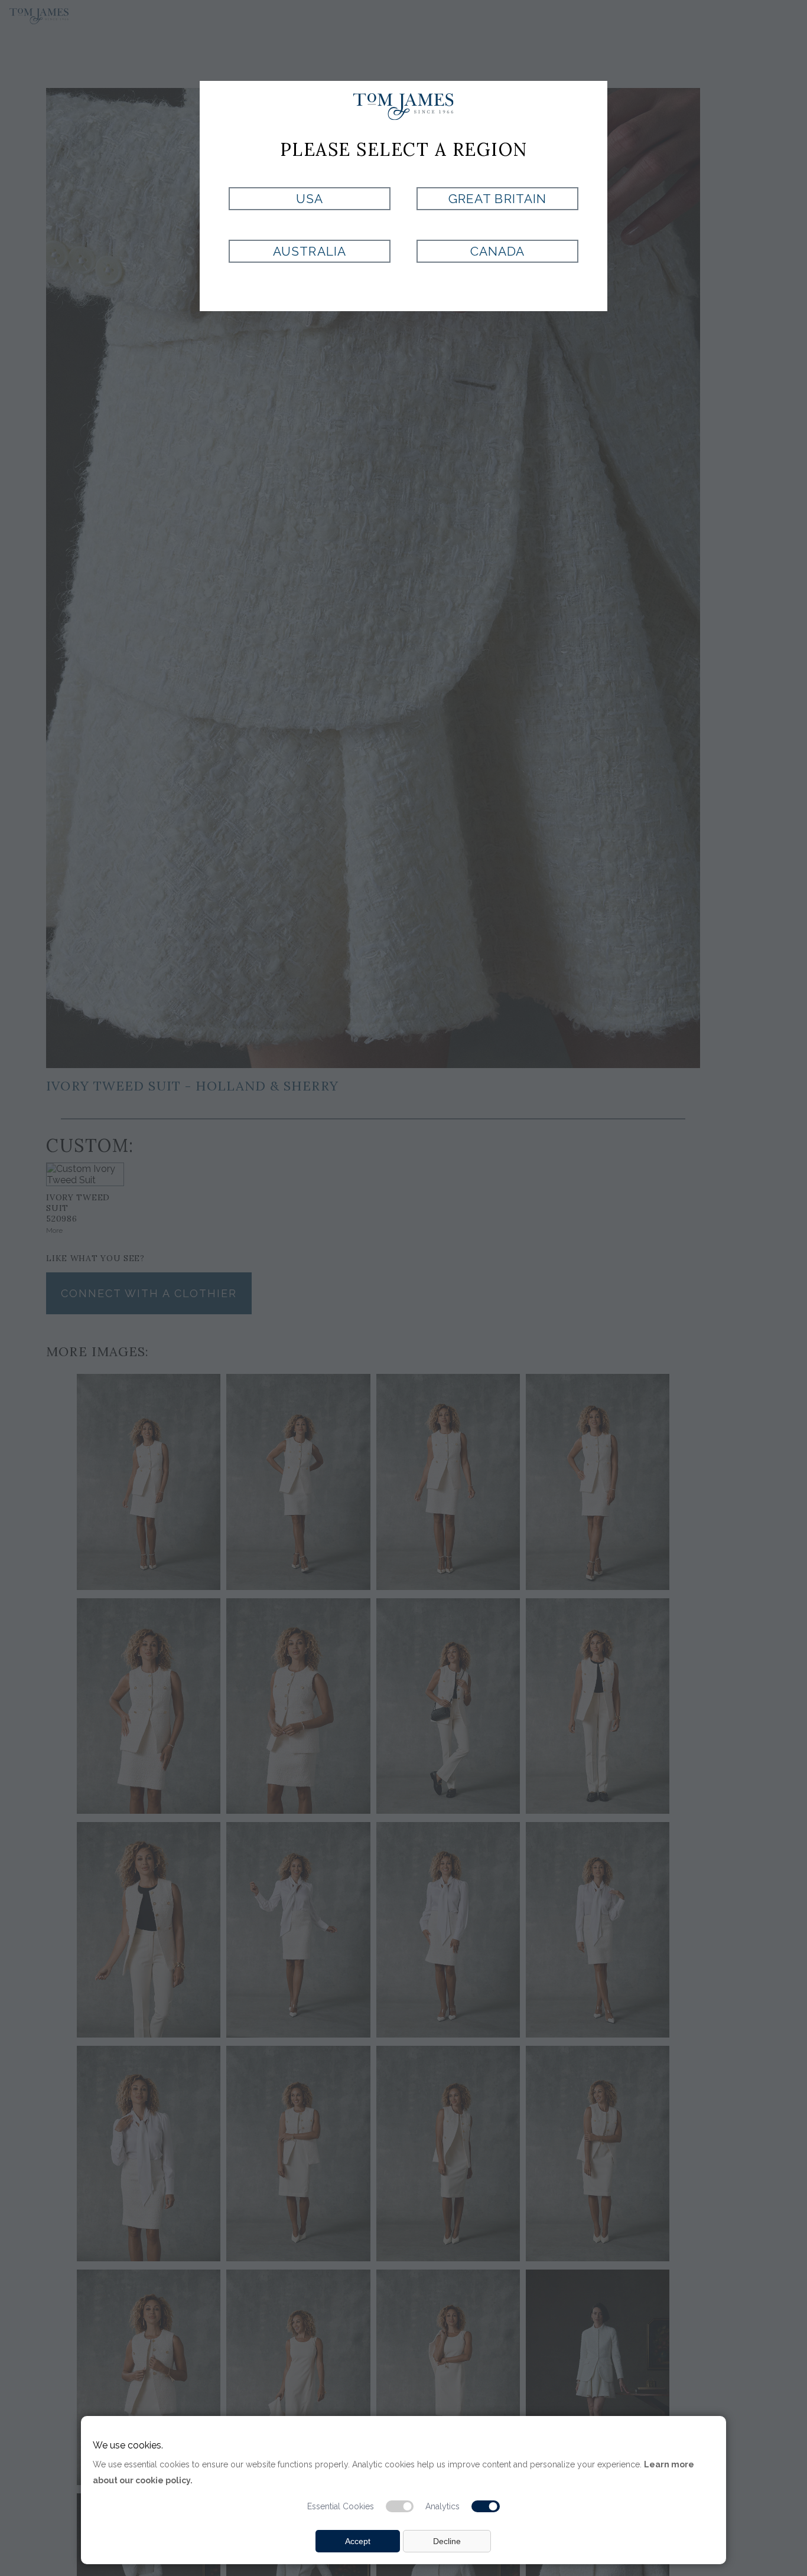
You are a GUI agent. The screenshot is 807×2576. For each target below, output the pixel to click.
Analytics (442, 2506)
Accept (358, 2541)
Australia (309, 251)
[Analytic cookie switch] (486, 2506)
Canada (497, 251)
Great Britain (497, 199)
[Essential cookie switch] (400, 2506)
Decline (447, 2541)
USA (310, 199)
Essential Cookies (341, 2506)
